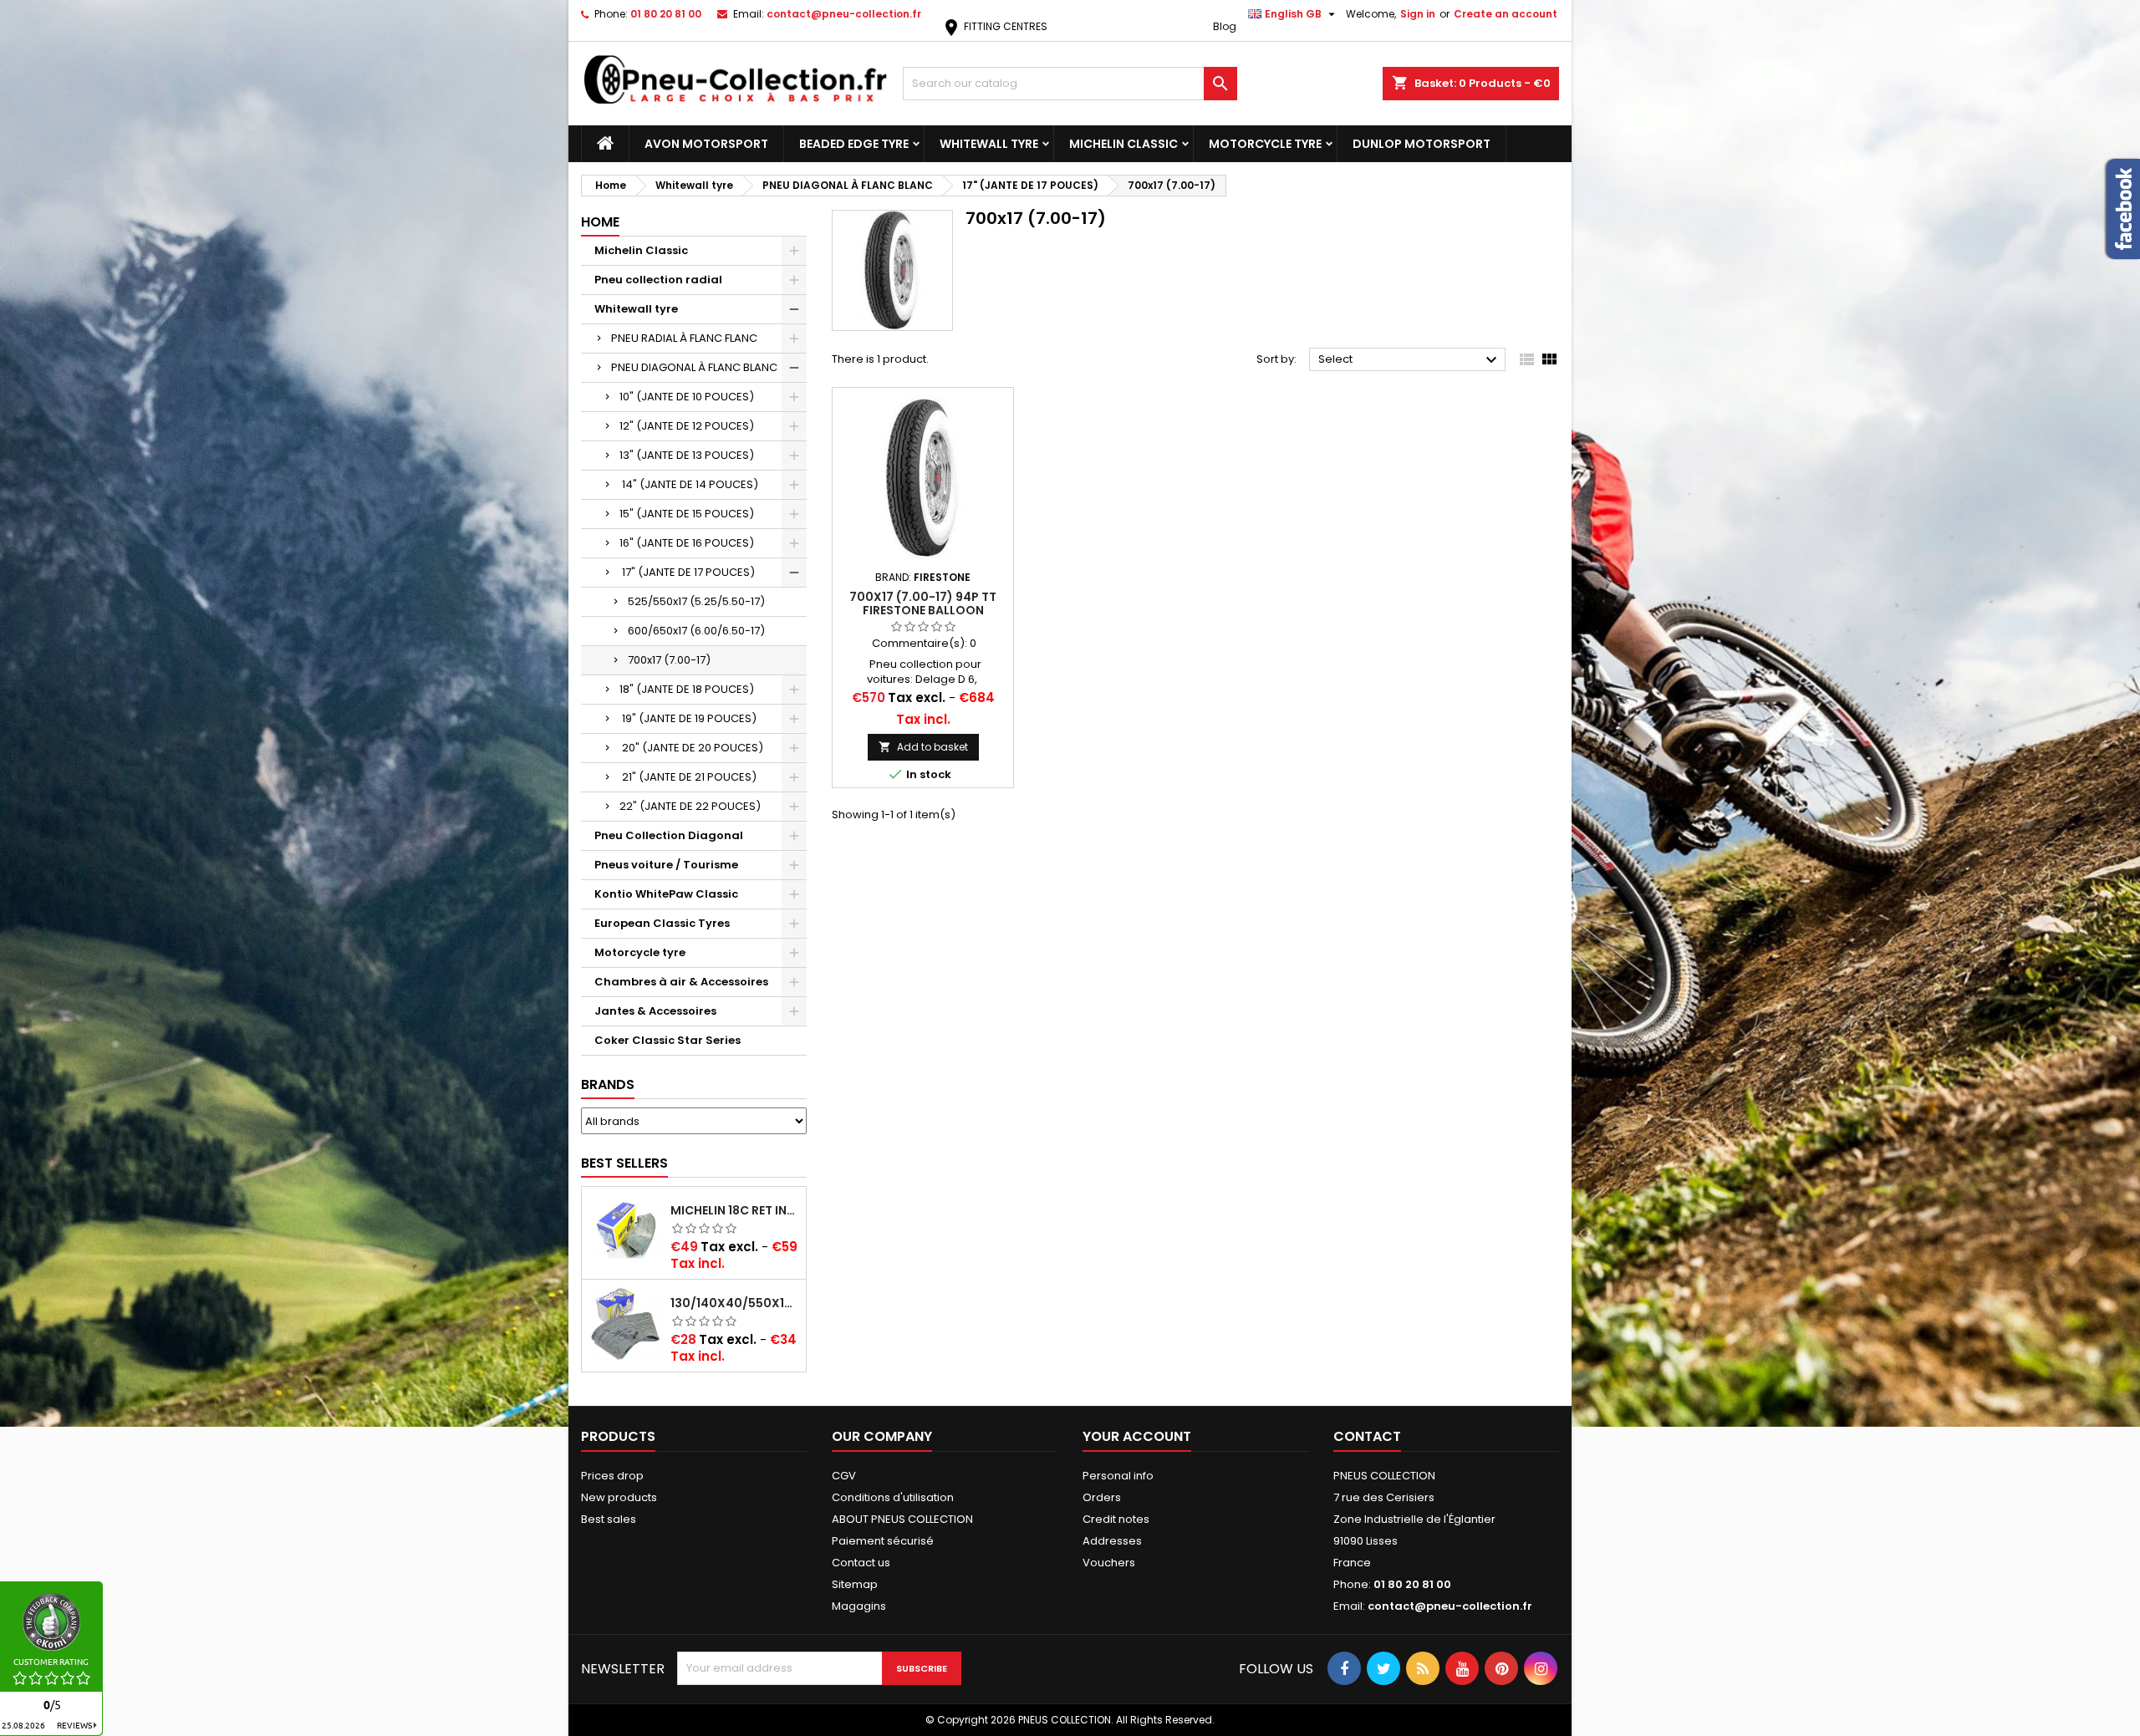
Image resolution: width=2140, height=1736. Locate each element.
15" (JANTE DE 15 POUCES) (687, 514)
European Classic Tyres (662, 923)
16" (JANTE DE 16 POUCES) (687, 543)
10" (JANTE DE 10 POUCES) (687, 397)
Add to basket (923, 747)
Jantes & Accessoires (655, 1011)
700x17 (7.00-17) (669, 660)
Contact (1367, 1436)
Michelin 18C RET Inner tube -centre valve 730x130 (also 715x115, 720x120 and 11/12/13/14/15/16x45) (735, 1210)
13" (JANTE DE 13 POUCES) (687, 455)
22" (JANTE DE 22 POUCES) (690, 806)
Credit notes (1116, 1519)
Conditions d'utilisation (893, 1497)
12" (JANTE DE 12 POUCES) (687, 426)
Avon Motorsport (706, 144)
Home (600, 222)
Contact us (861, 1563)
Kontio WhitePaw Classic (666, 894)
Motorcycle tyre (1265, 144)
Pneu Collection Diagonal (669, 835)
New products (619, 1497)
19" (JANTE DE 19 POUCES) (688, 718)
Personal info (1118, 1476)
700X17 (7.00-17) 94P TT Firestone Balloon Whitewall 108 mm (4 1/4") (923, 610)
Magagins (859, 1606)
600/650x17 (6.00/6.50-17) (696, 631)
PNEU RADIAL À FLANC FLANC (684, 338)
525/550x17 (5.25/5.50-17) (696, 601)
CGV (844, 1476)
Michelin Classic (1123, 144)
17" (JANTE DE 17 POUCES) (687, 572)
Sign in (1418, 14)
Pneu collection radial (658, 280)
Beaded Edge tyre (854, 144)
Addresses (1112, 1541)
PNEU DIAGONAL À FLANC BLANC (694, 367)
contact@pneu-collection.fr (844, 14)
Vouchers (1109, 1563)
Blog (1225, 26)
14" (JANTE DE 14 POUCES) (689, 484)
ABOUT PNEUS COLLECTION (902, 1519)
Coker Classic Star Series (667, 1040)
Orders (1102, 1497)
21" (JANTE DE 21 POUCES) (688, 777)
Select (1410, 360)
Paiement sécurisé (883, 1541)
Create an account (1506, 14)
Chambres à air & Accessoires (681, 982)
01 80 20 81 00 (666, 14)
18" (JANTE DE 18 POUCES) (687, 689)
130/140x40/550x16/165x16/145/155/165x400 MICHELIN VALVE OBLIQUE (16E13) (735, 1303)
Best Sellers (624, 1163)
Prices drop (612, 1476)
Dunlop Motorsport (1422, 144)
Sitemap (855, 1584)
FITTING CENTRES (994, 26)
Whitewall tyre (989, 144)
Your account (1137, 1436)
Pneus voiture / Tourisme (666, 865)
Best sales (609, 1519)
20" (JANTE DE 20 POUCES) (691, 748)
